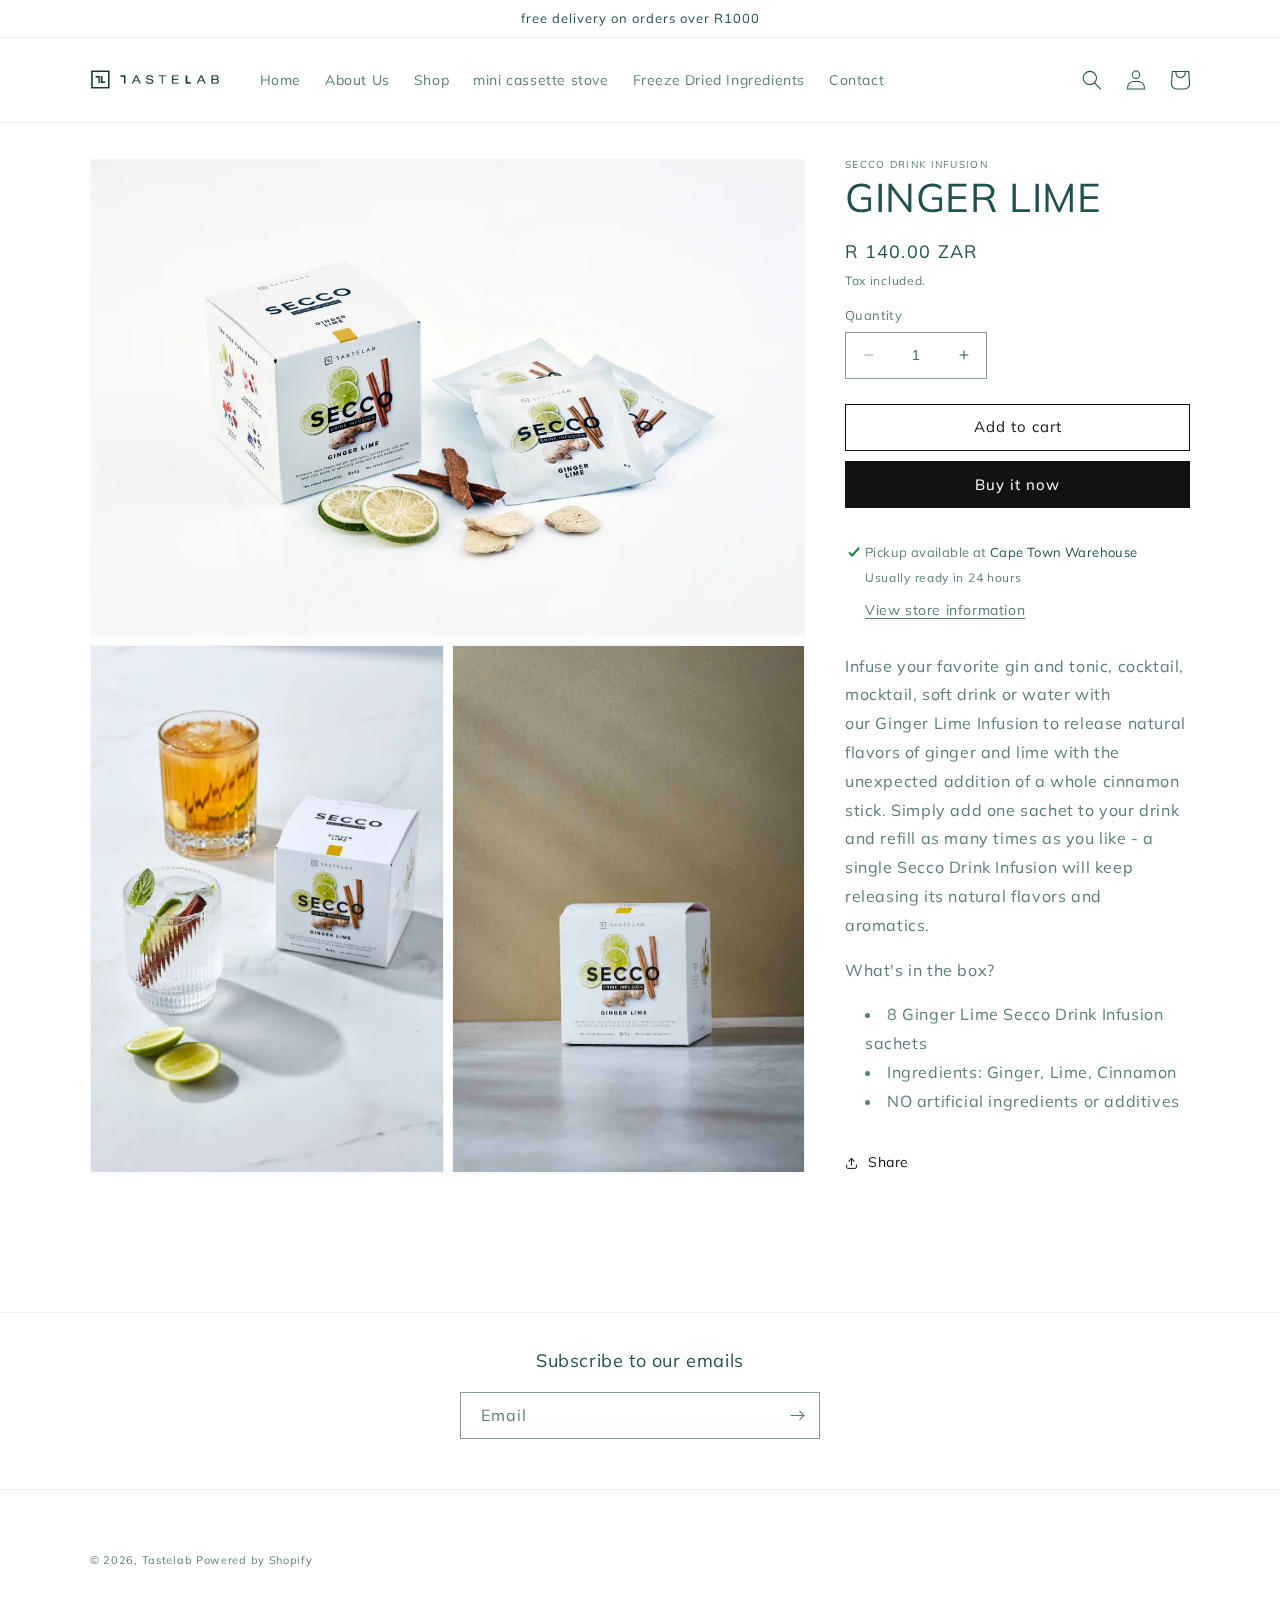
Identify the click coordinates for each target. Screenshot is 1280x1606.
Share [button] (888, 1162)
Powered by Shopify (254, 1560)
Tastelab (167, 1560)
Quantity (873, 315)
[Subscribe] (797, 1415)
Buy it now (1017, 484)
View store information (945, 610)
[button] (1092, 80)
